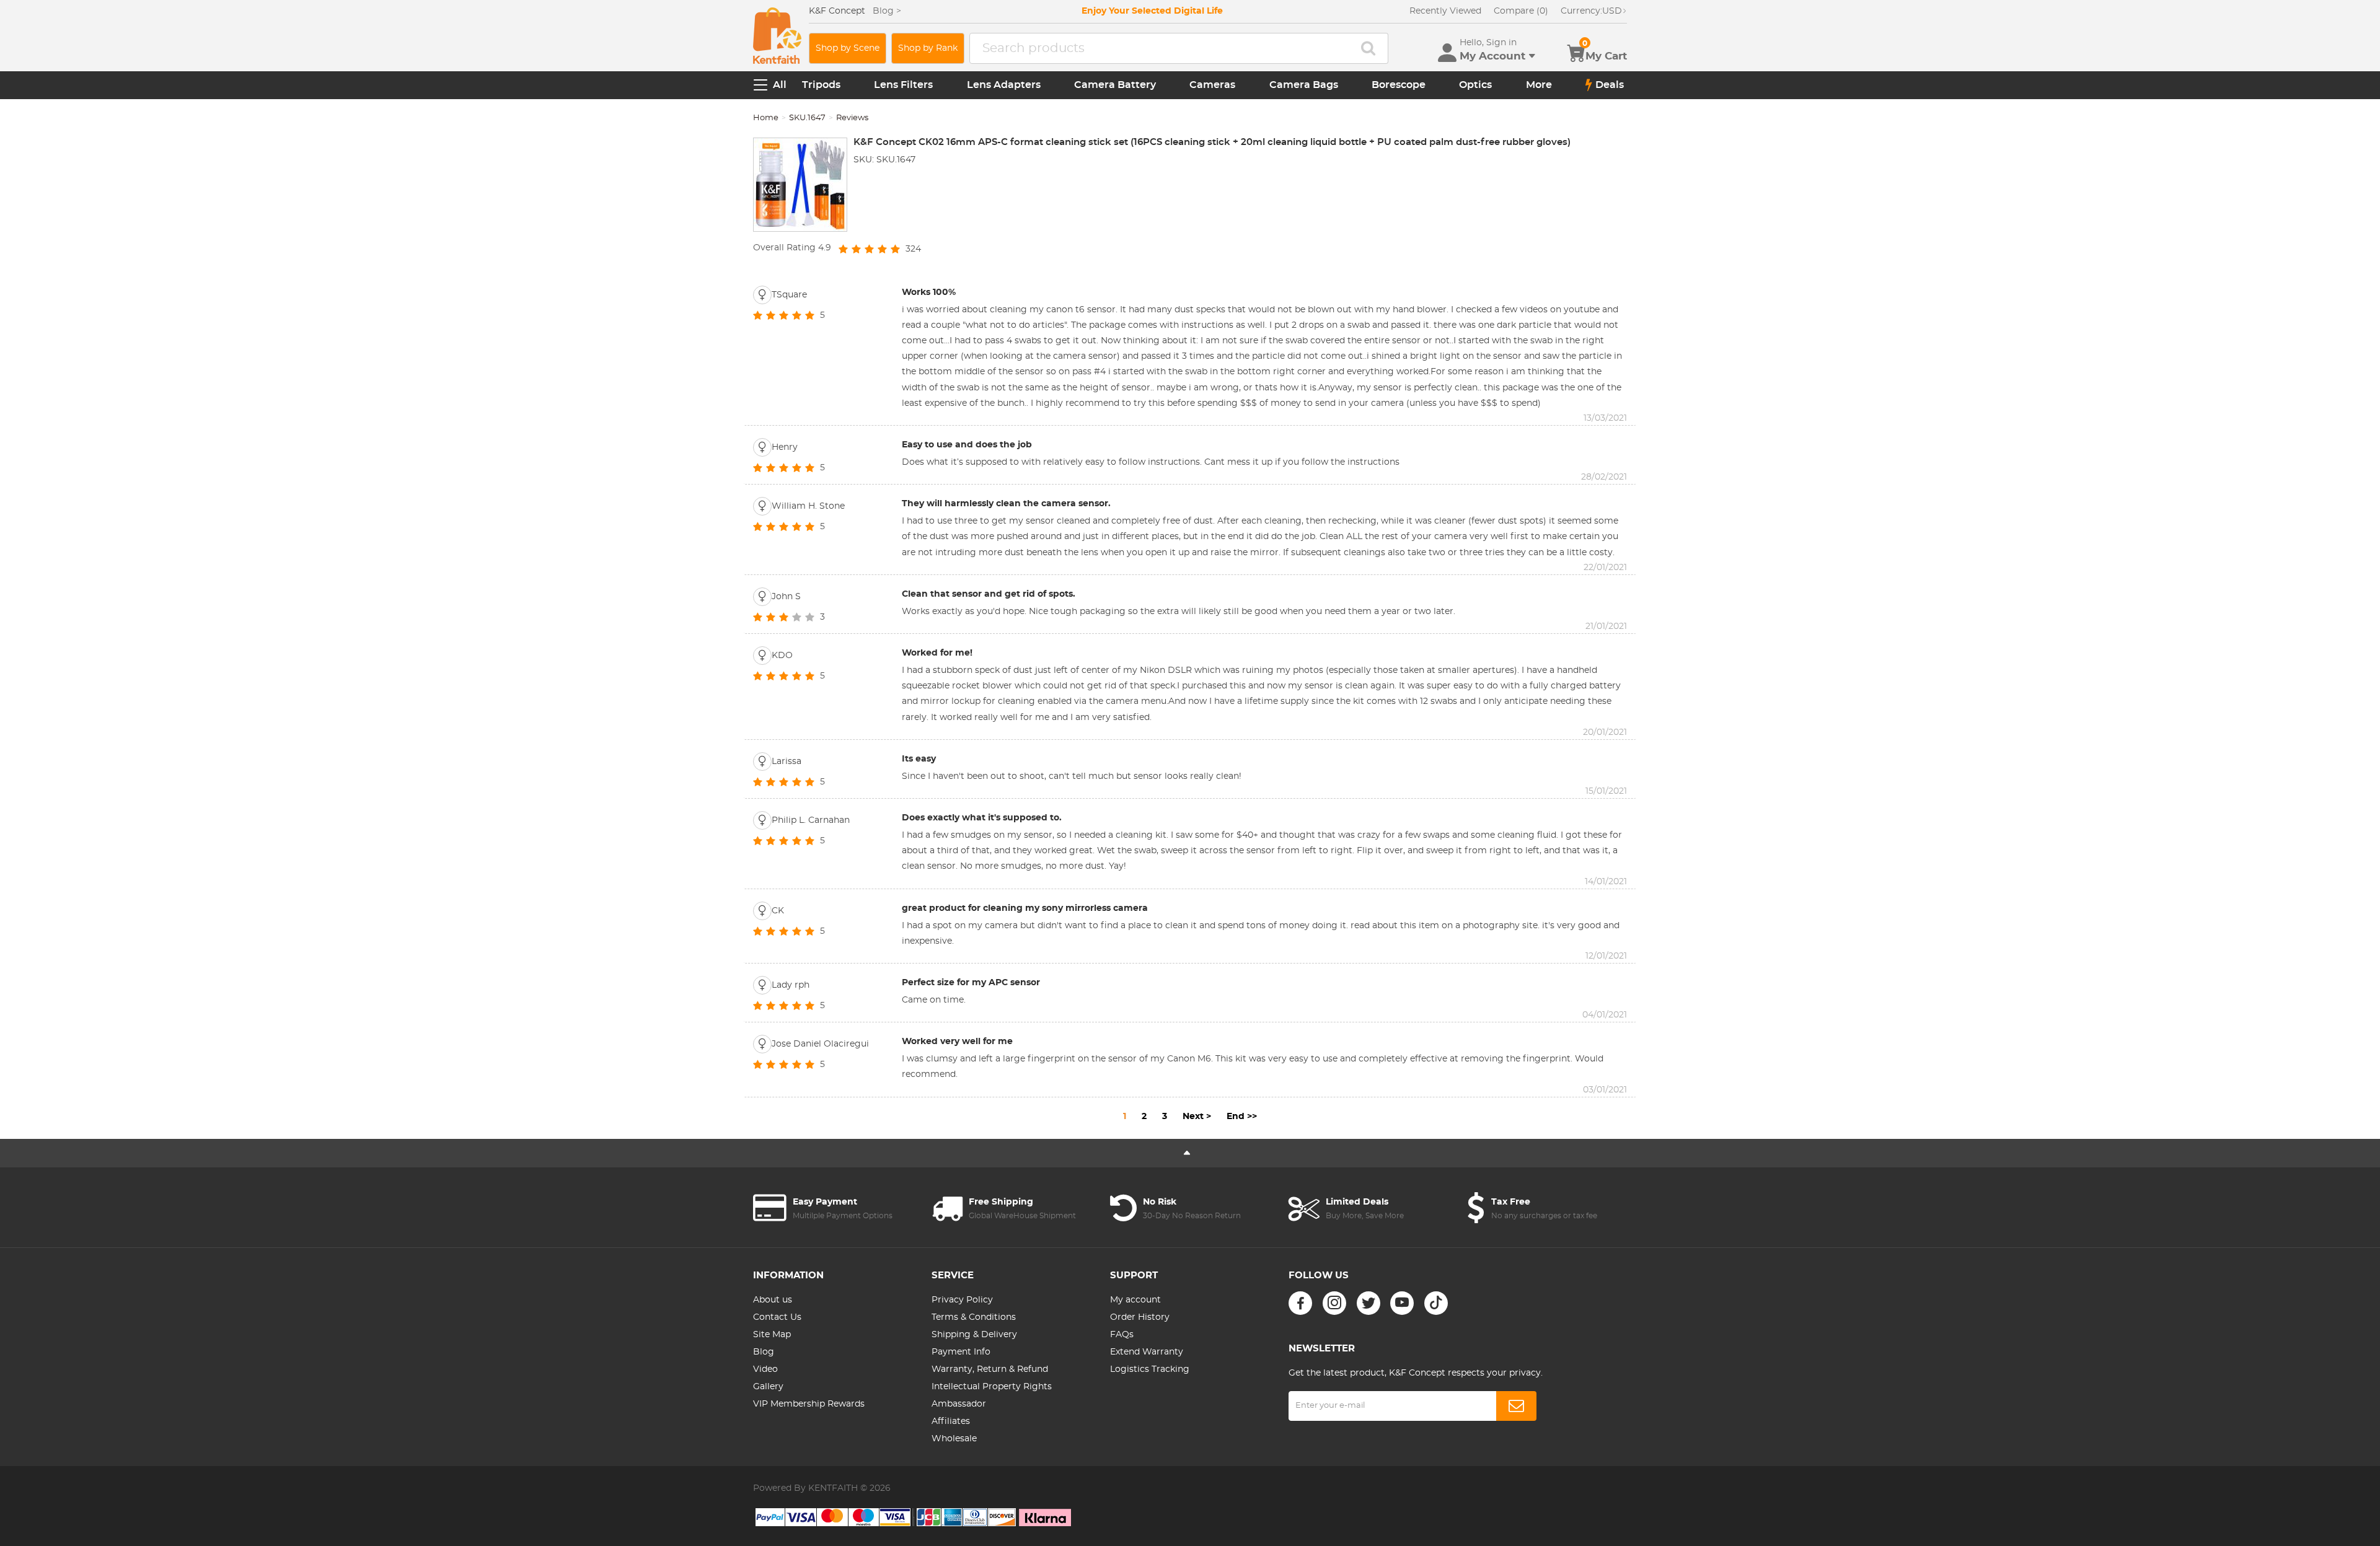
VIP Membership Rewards (809, 1404)
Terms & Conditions (974, 1317)
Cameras (1212, 85)
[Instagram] (1334, 1303)
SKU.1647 (807, 118)
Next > (1197, 1117)
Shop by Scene (848, 48)
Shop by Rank (928, 48)
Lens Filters (903, 85)
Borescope (1399, 85)
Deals (1610, 85)
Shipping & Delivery (974, 1335)
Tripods (821, 85)
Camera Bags (1304, 85)
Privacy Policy (962, 1300)
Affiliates (951, 1421)
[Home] (777, 36)
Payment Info (961, 1352)
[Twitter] (1368, 1303)
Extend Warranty (1147, 1352)
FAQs (1122, 1335)
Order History (1140, 1317)
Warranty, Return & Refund (990, 1369)
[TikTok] (1436, 1303)
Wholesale (954, 1439)
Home (766, 118)
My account (1135, 1300)
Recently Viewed (1445, 11)
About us (773, 1300)
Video (765, 1369)
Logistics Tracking (1150, 1369)
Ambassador (959, 1404)
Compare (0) (1521, 11)
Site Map (772, 1335)
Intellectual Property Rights (992, 1387)
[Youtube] (1402, 1303)
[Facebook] (1300, 1303)
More (1539, 85)
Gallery (768, 1387)
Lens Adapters (1004, 85)
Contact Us (777, 1317)
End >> (1242, 1117)
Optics (1475, 85)
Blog (764, 1352)
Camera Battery (1115, 85)
